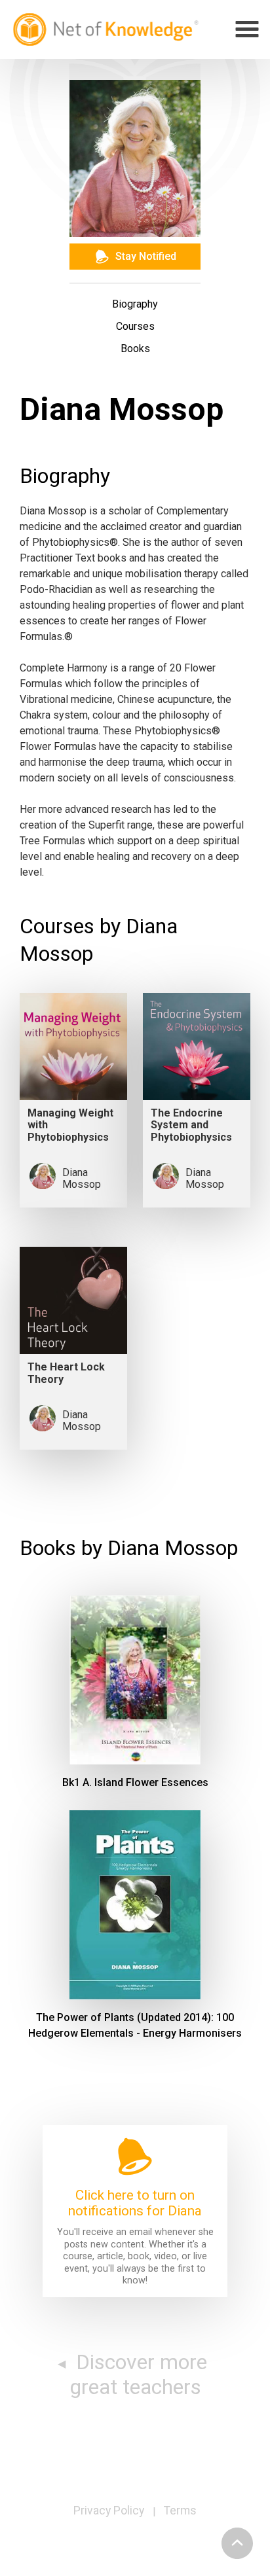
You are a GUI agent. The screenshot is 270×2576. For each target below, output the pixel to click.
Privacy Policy (109, 2511)
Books (135, 349)
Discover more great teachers (139, 2374)
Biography (135, 304)
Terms (180, 2511)
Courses (135, 326)
